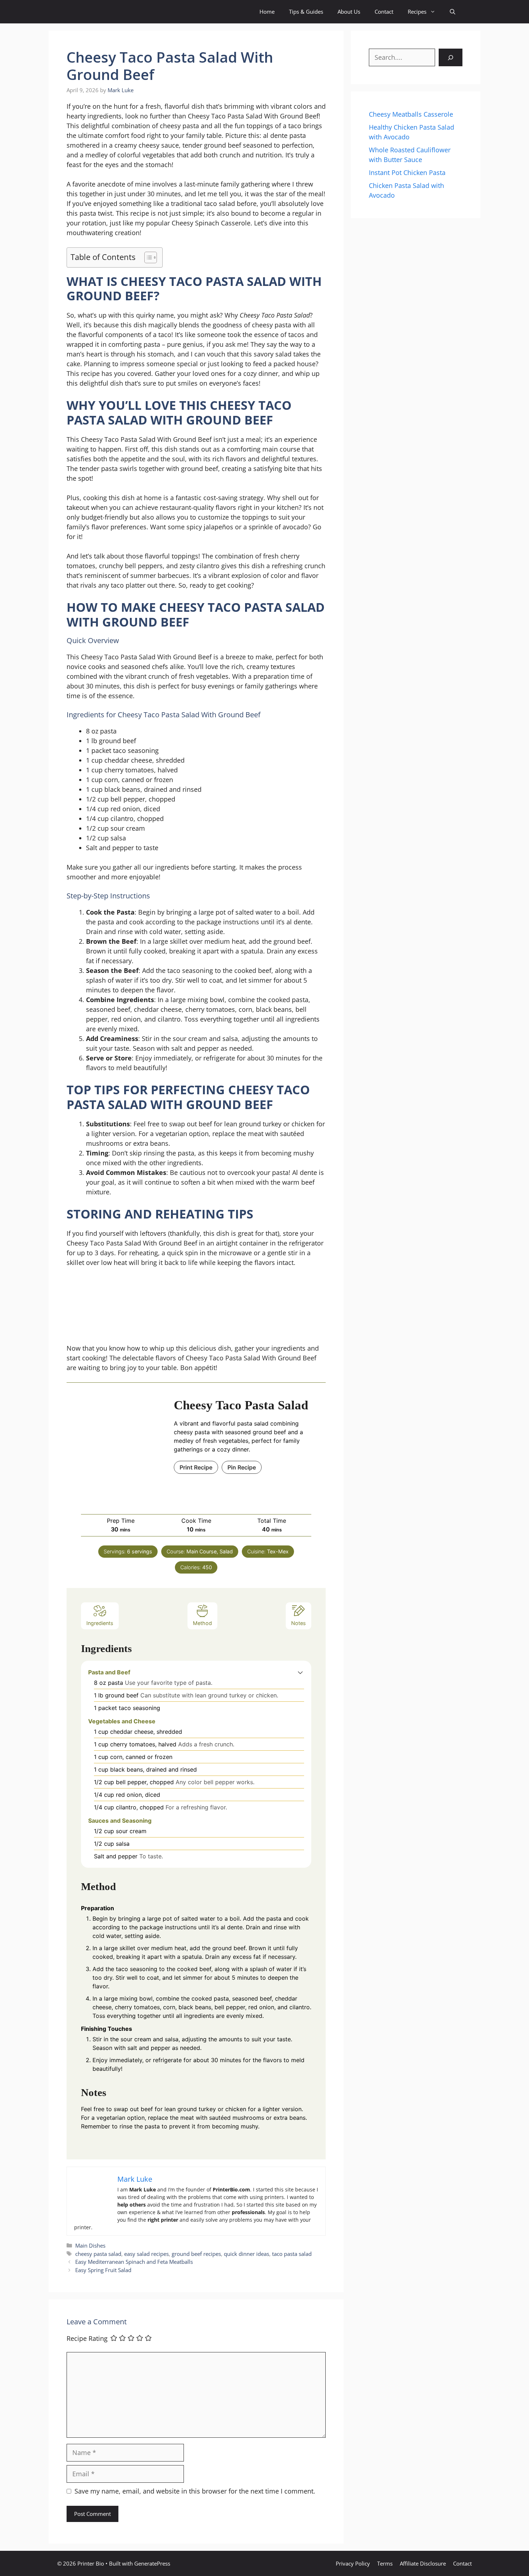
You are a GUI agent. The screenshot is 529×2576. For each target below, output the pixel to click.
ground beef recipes (196, 2254)
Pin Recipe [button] (242, 1467)
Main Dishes (90, 2245)
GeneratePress (152, 2563)
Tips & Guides (306, 12)
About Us (349, 12)
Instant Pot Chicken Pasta (407, 172)
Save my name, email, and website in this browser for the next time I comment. (195, 2491)
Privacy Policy (353, 2563)
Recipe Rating (87, 2339)
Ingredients (100, 1623)
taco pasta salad (292, 2254)
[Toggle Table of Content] (147, 257)
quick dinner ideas (247, 2254)
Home (267, 12)
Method (202, 1623)
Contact (384, 12)
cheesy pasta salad (98, 2254)
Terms (385, 2563)
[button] (300, 1672)
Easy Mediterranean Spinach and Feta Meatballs (134, 2262)
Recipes (417, 12)
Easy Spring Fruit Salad (103, 2270)
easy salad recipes (146, 2254)
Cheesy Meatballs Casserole (411, 114)
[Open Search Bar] (453, 12)
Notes (299, 1623)
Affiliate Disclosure (423, 2563)
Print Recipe (196, 1467)
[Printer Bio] (98, 12)
